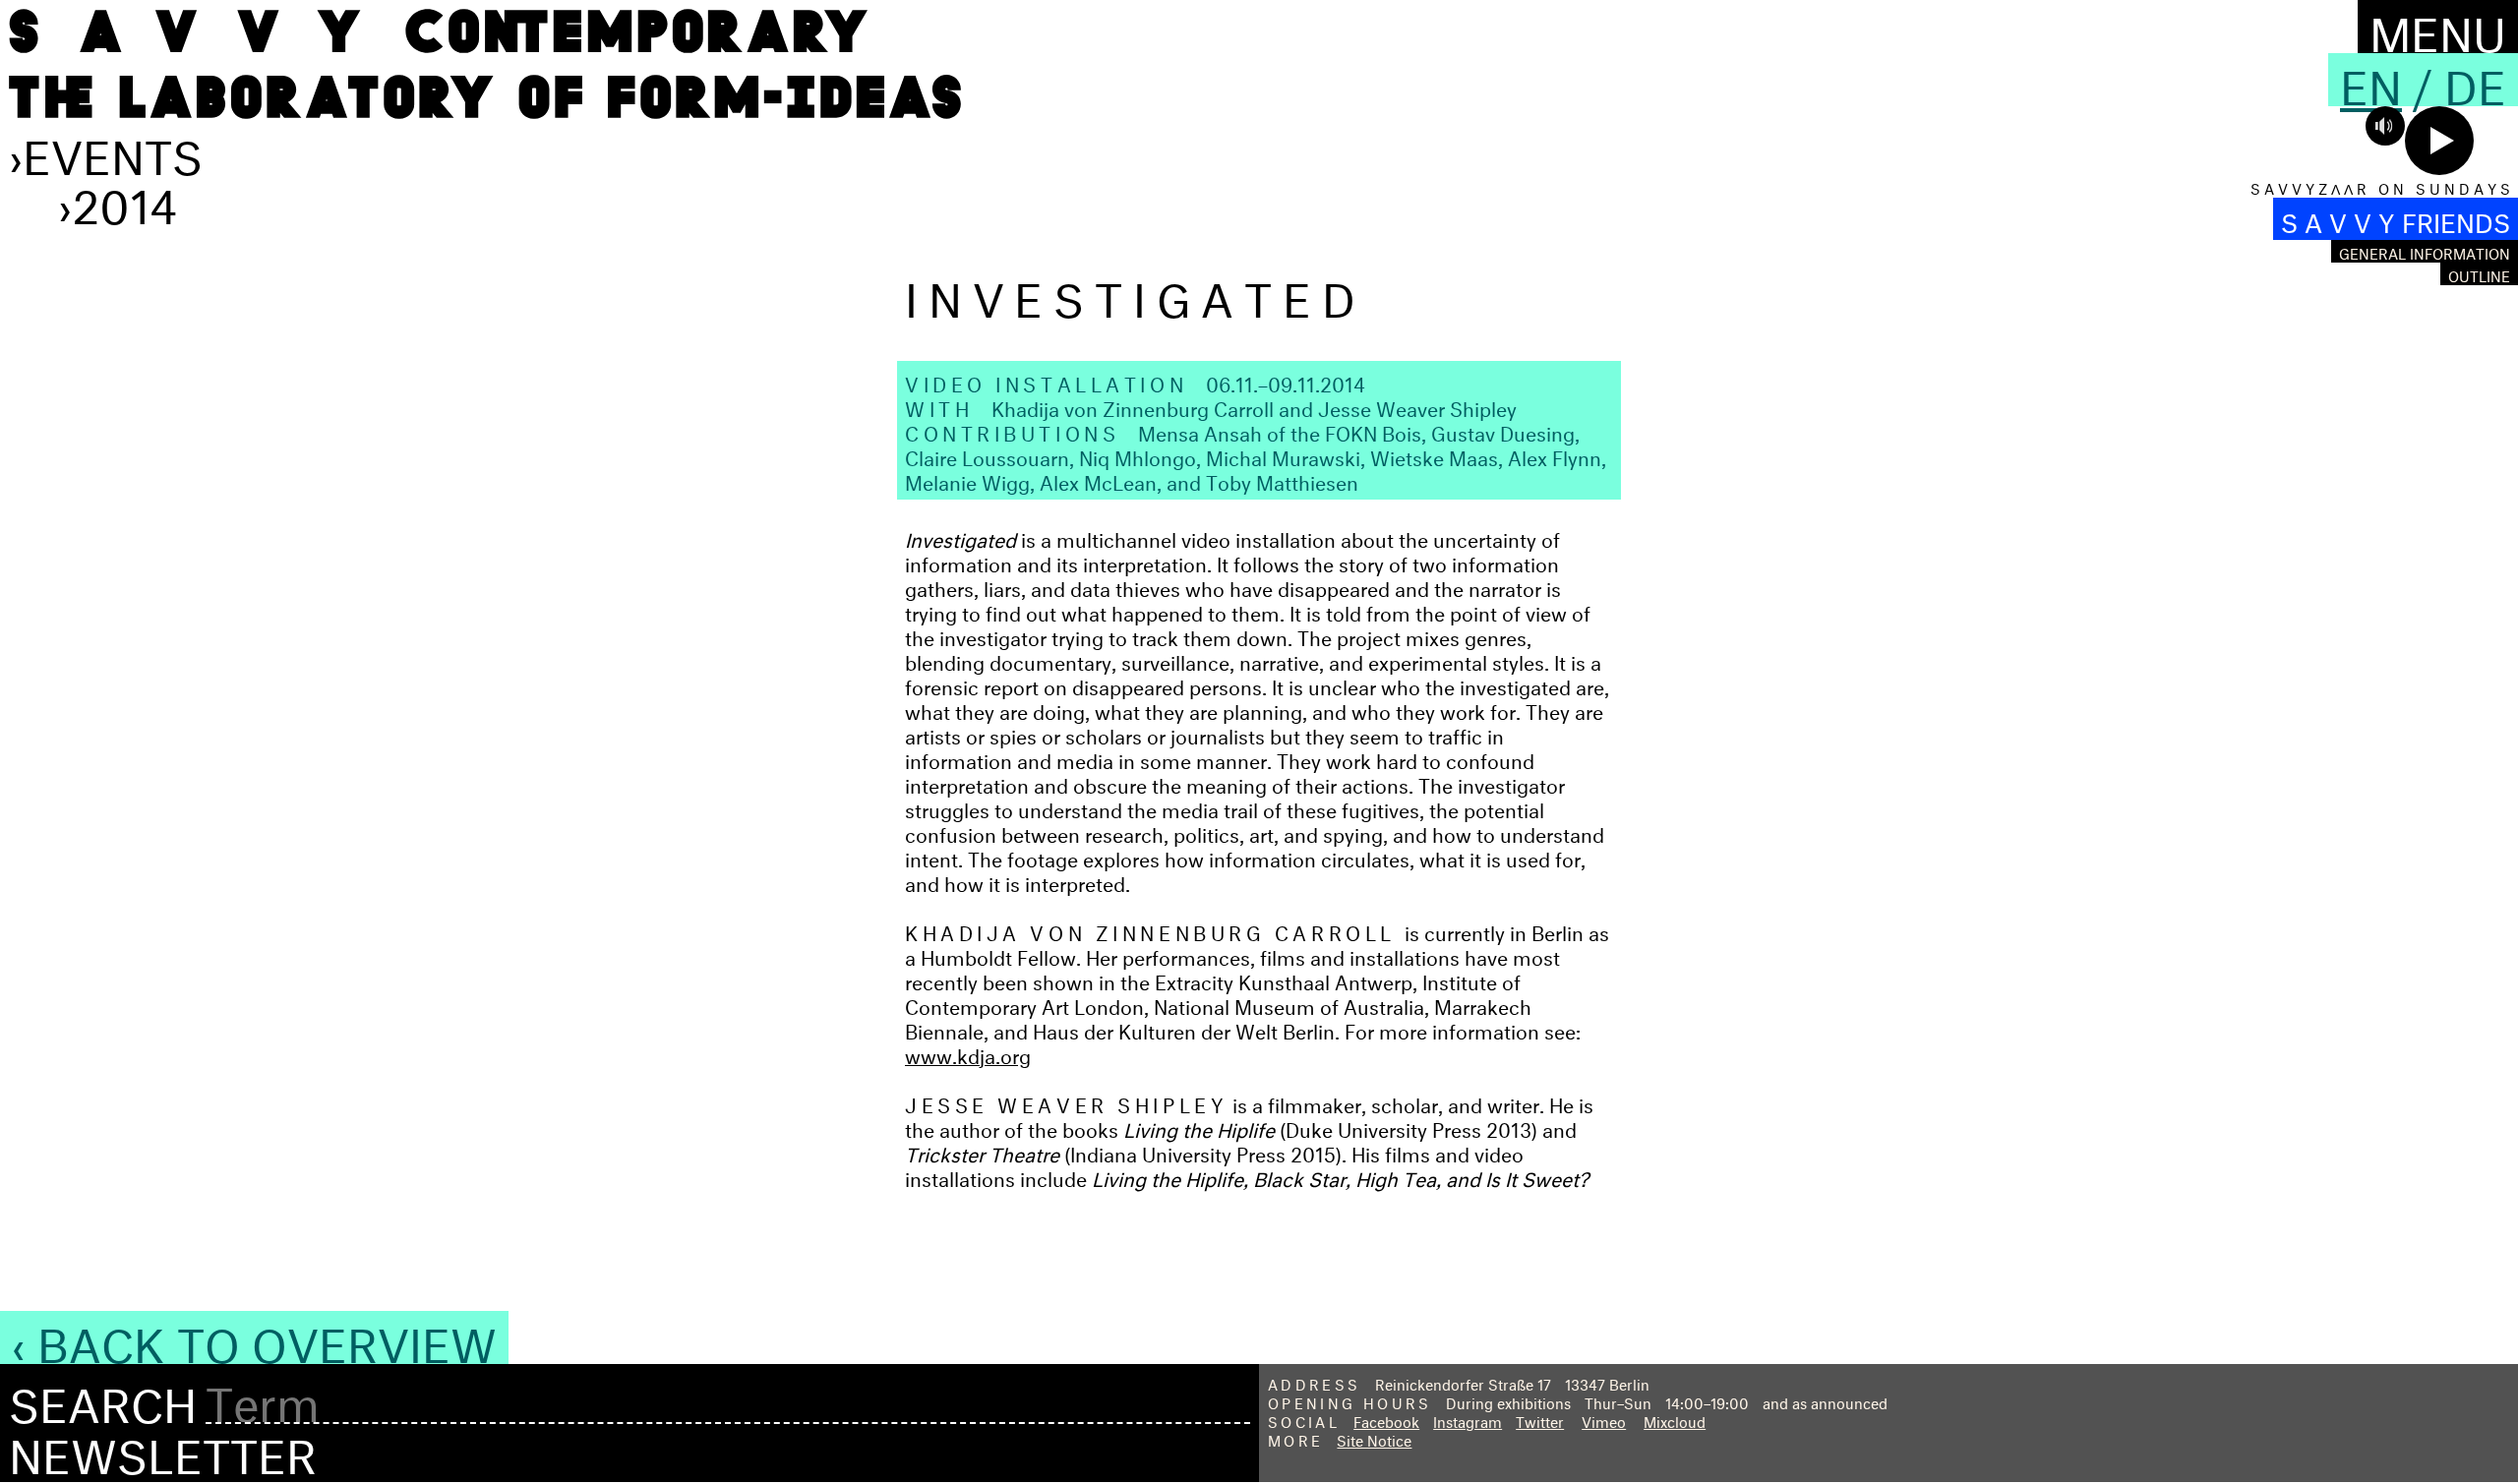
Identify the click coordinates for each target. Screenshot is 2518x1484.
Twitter (1540, 1420)
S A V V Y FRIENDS (2396, 219)
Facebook (1386, 1420)
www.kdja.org (968, 1053)
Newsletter (163, 1449)
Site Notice (1374, 1438)
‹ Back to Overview (254, 1337)
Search (103, 1398)
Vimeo (1604, 1420)
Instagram (1468, 1420)
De (2475, 80)
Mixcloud (1675, 1420)
